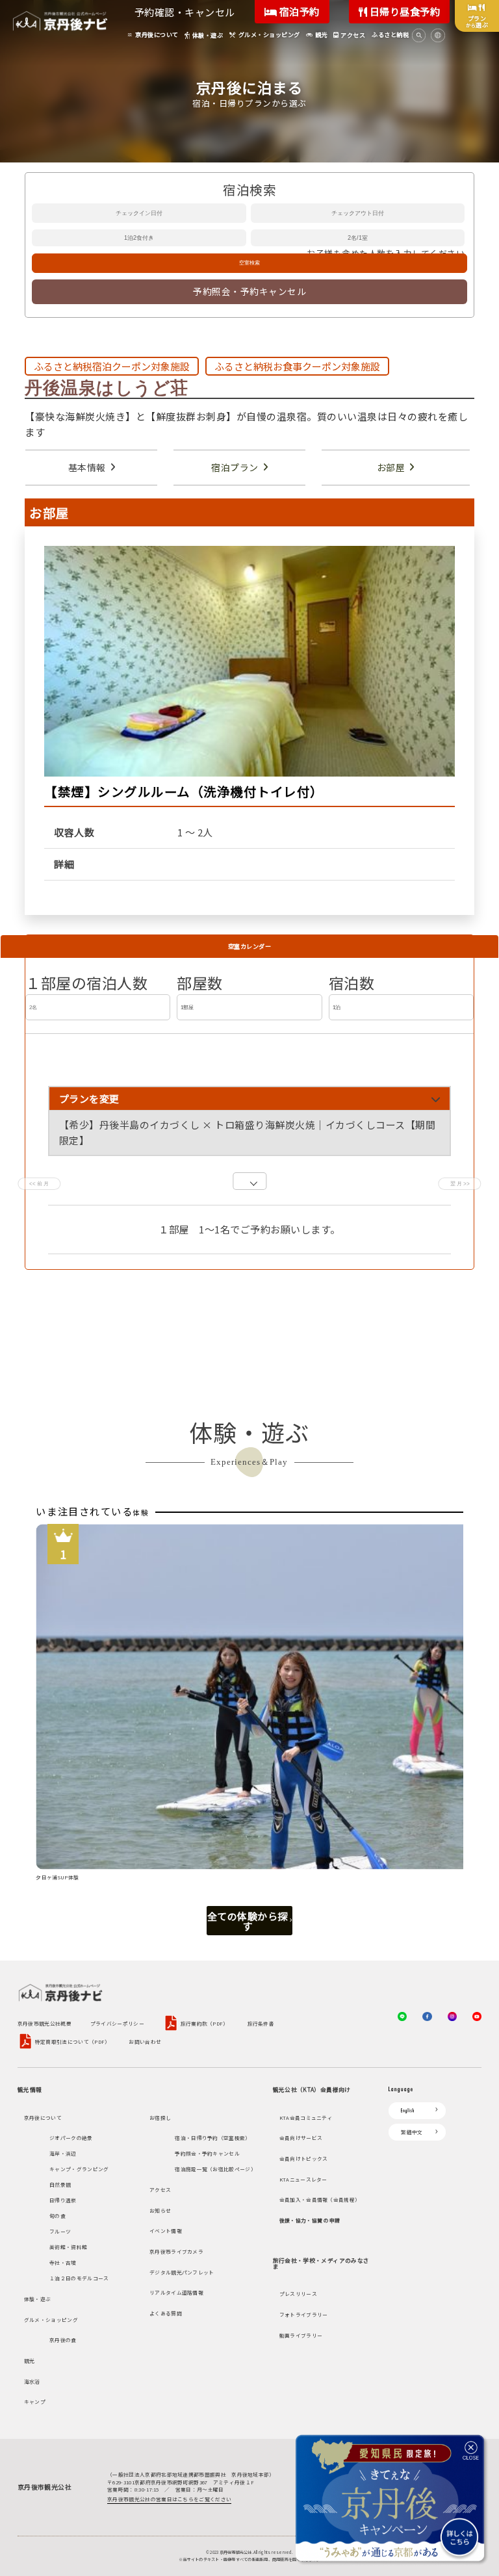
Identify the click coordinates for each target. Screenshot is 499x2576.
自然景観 (60, 2184)
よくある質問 (166, 2313)
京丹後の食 (63, 2340)
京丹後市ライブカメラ (176, 2251)
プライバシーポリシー (117, 2024)
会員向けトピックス (304, 2158)
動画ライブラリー (301, 2335)
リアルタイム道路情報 (176, 2292)
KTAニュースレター (303, 2179)
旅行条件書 (261, 2024)
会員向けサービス (301, 2138)
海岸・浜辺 (63, 2153)
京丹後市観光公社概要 (45, 2024)
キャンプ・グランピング (79, 2169)
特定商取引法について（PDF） (73, 2041)
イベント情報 (166, 2231)
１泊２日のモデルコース (79, 2278)
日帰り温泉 (63, 2200)
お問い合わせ (145, 2042)
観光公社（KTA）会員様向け (312, 2089)
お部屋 (391, 467)
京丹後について (43, 2118)
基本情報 (87, 467)
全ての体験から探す (248, 1921)
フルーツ (60, 2231)
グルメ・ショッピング (51, 2320)
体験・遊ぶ (38, 2299)
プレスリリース (298, 2294)
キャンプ (35, 2402)
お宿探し (160, 2118)
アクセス (160, 2190)
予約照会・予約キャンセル (249, 291)
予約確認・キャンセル (185, 12)
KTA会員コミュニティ (306, 2118)
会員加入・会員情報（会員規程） (320, 2199)
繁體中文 (412, 2132)
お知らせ (160, 2210)
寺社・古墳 (63, 2262)
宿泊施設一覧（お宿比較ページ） (215, 2169)
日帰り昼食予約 (403, 11)
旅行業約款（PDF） (205, 2023)
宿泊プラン (235, 467)
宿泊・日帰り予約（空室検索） (212, 2138)
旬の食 (58, 2216)
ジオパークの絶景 (71, 2138)
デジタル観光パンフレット (182, 2272)
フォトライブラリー (304, 2314)
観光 (30, 2361)
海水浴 (32, 2381)
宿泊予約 (298, 11)
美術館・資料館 (68, 2247)
